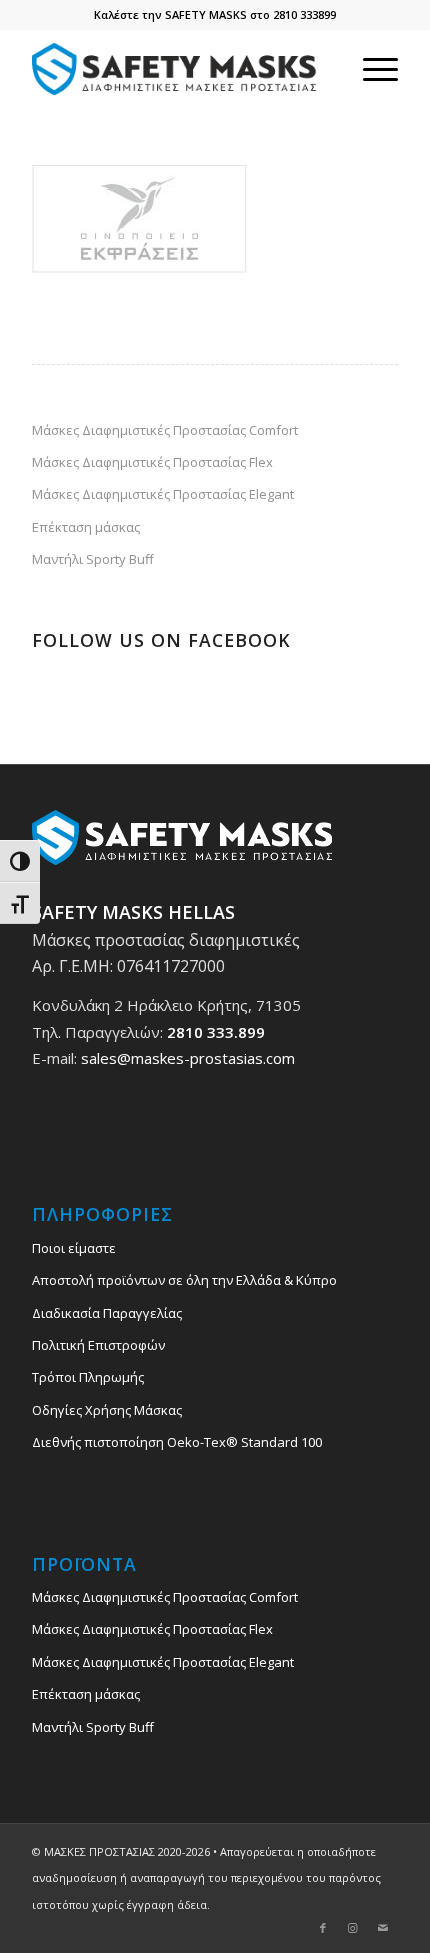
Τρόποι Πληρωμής (88, 1377)
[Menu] (370, 69)
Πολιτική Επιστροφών (98, 1345)
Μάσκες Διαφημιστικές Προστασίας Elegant (163, 494)
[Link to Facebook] (323, 1928)
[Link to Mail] (383, 1928)
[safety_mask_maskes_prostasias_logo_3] (178, 69)
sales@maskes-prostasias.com (188, 1058)
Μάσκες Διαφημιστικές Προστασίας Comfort (165, 430)
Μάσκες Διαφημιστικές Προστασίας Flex (152, 462)
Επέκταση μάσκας (86, 527)
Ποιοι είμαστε (74, 1248)
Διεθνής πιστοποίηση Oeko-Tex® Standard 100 (177, 1442)
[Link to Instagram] (353, 1928)
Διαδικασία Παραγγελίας (107, 1313)
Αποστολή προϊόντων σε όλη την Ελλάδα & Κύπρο (184, 1280)
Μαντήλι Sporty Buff (93, 559)
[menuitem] (370, 69)
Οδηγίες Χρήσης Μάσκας (107, 1410)
